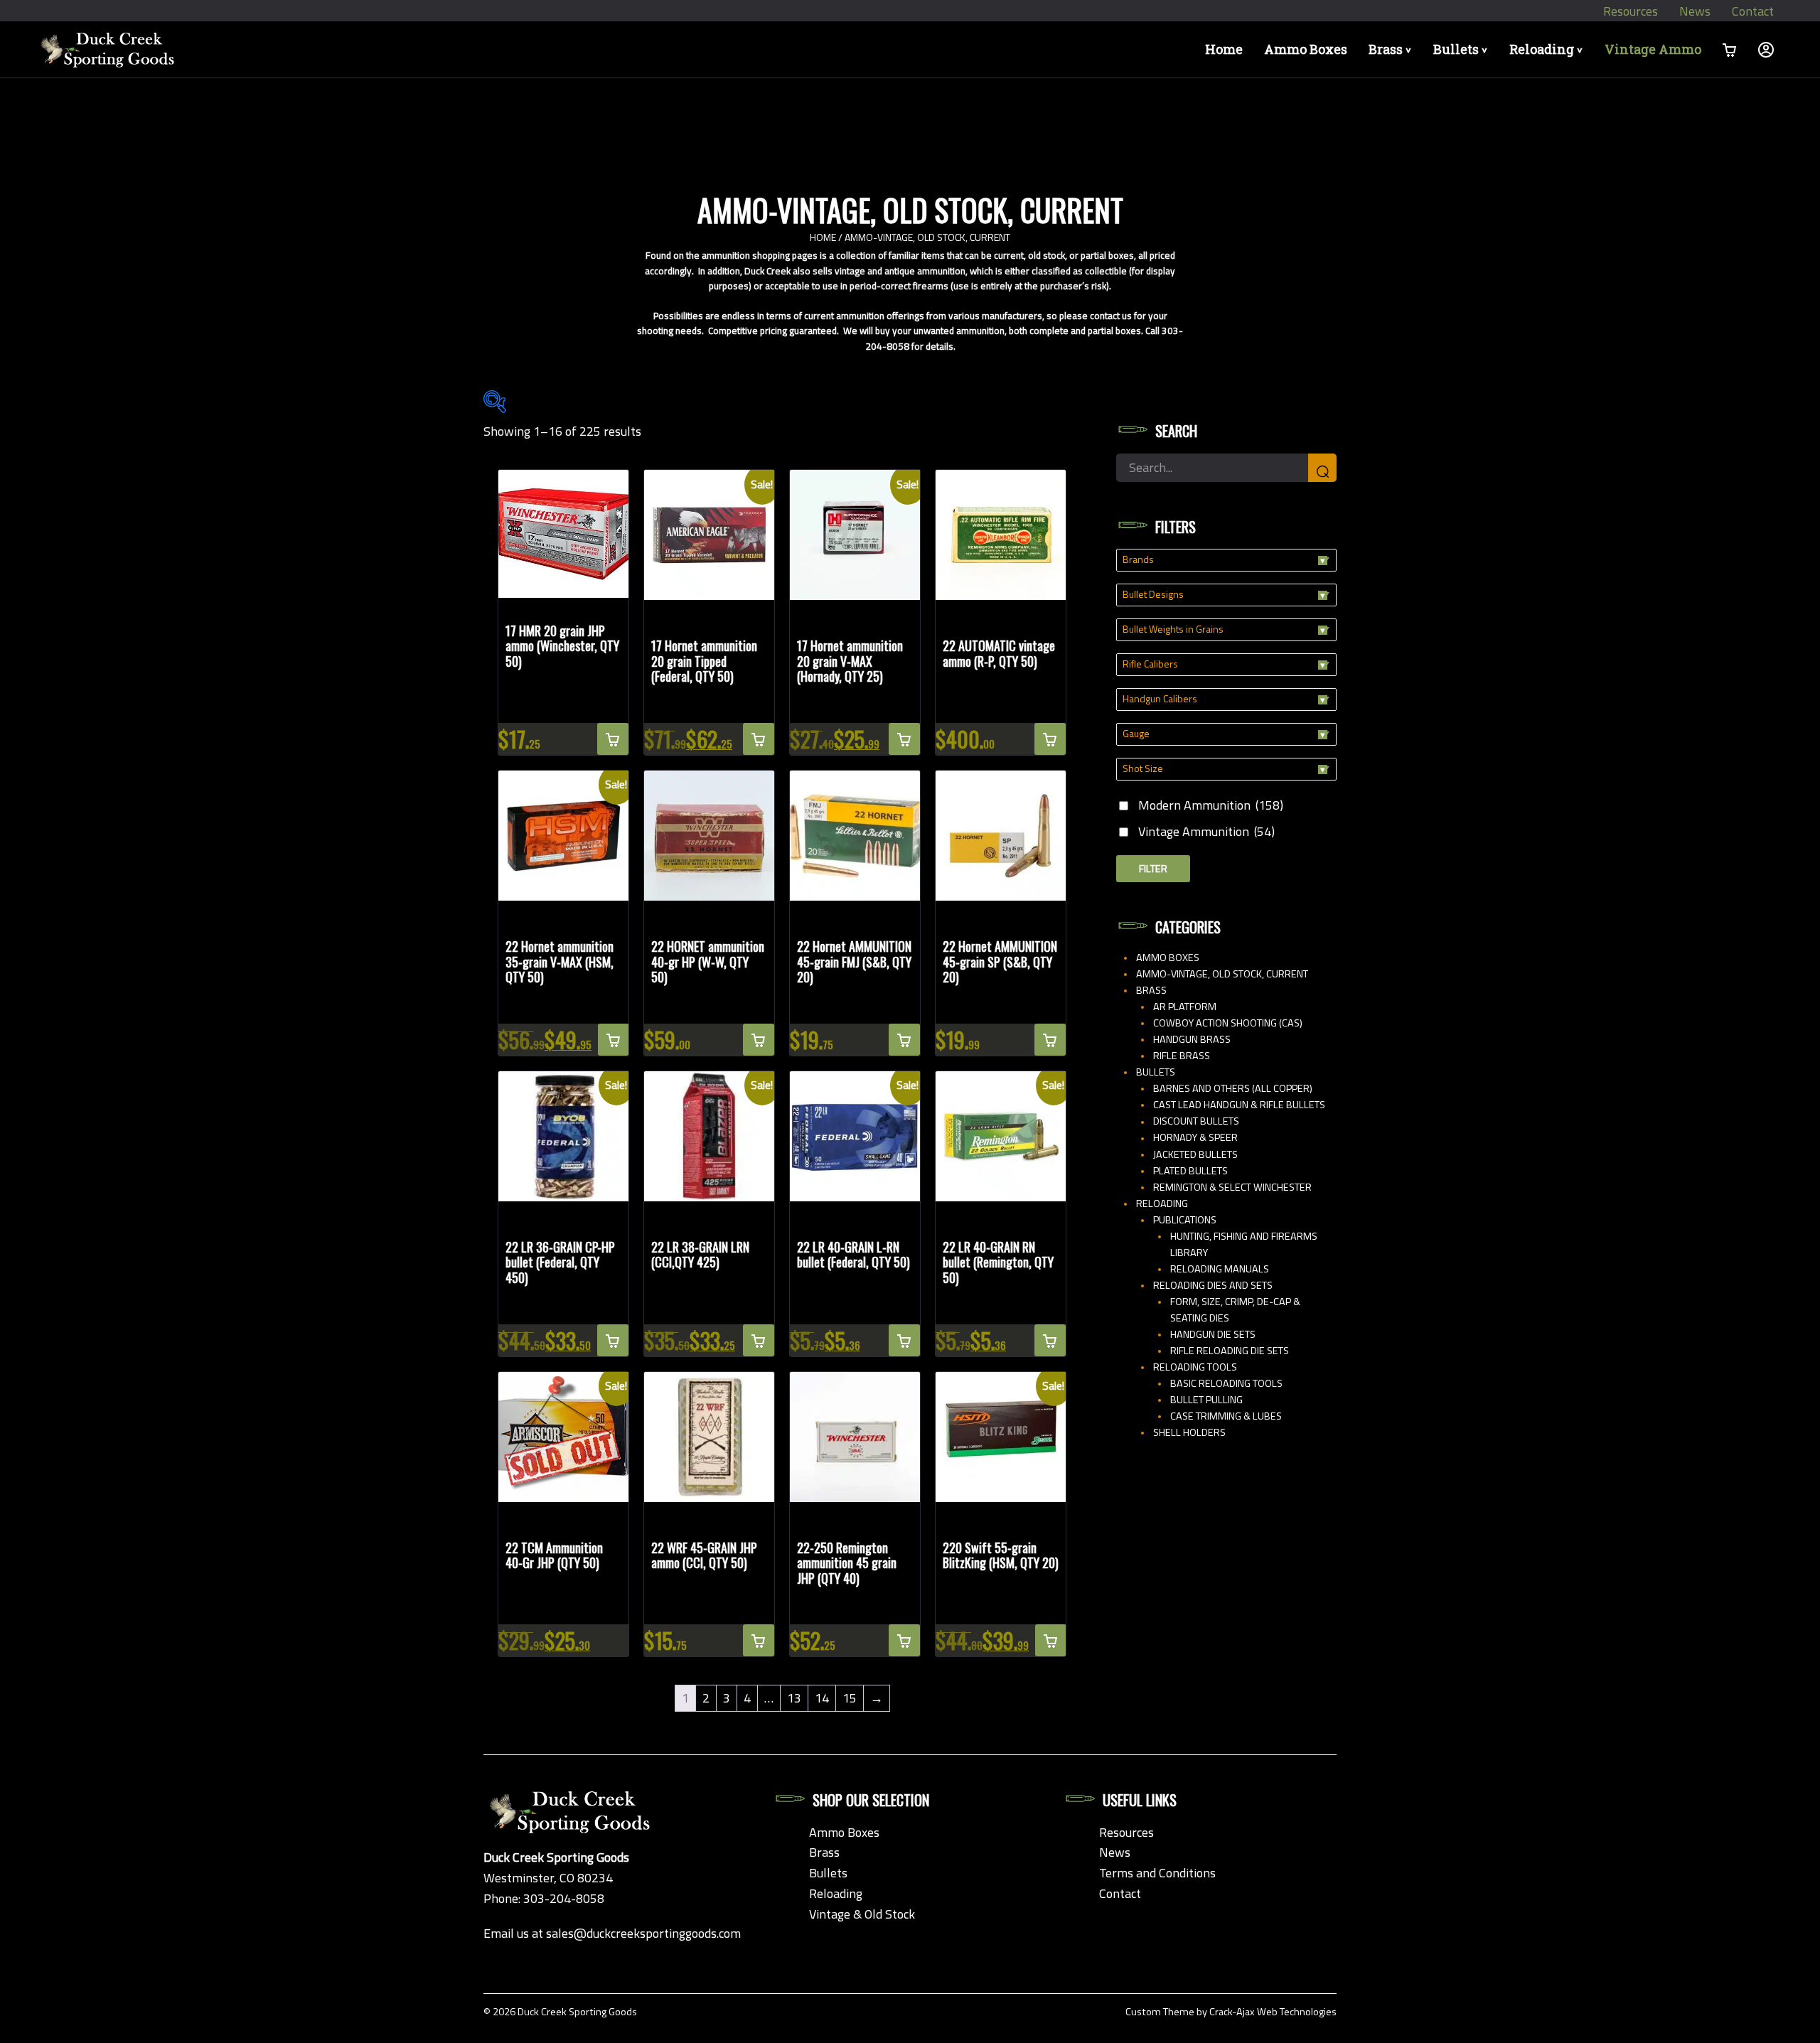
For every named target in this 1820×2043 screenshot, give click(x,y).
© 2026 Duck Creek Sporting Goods (560, 2012)
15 (850, 1698)
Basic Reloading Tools (1226, 1383)
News (1695, 11)
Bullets (1463, 49)
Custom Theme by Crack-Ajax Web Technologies (1231, 2012)
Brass (1392, 49)
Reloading (1548, 49)
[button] (613, 739)
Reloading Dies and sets (1213, 1285)
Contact (1753, 11)
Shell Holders (1189, 1432)
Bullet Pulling (1206, 1400)
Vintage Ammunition (1206, 831)
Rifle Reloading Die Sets (1230, 1351)
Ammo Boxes (1306, 49)
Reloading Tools (1195, 1367)
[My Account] (1766, 49)
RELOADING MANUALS (1220, 1269)
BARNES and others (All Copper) (1233, 1088)
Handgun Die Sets (1213, 1334)
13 (794, 1698)
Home (1224, 49)
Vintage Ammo (1653, 49)
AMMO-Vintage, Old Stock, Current (1222, 974)
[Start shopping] (1730, 49)
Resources (1631, 11)
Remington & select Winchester (1232, 1187)
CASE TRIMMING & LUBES (1226, 1416)
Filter (1153, 869)
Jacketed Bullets (1195, 1154)
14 (822, 1698)
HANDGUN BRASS (1192, 1039)
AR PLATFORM (1185, 1007)
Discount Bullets (1196, 1121)
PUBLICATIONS (1185, 1220)
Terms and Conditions (1157, 1873)
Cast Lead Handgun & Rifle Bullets (1239, 1105)
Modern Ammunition (1211, 805)
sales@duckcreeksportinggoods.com (643, 1933)
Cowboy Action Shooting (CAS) (1228, 1023)
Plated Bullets (1190, 1171)
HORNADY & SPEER (1195, 1137)
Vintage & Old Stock (862, 1914)
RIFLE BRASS (1182, 1056)
